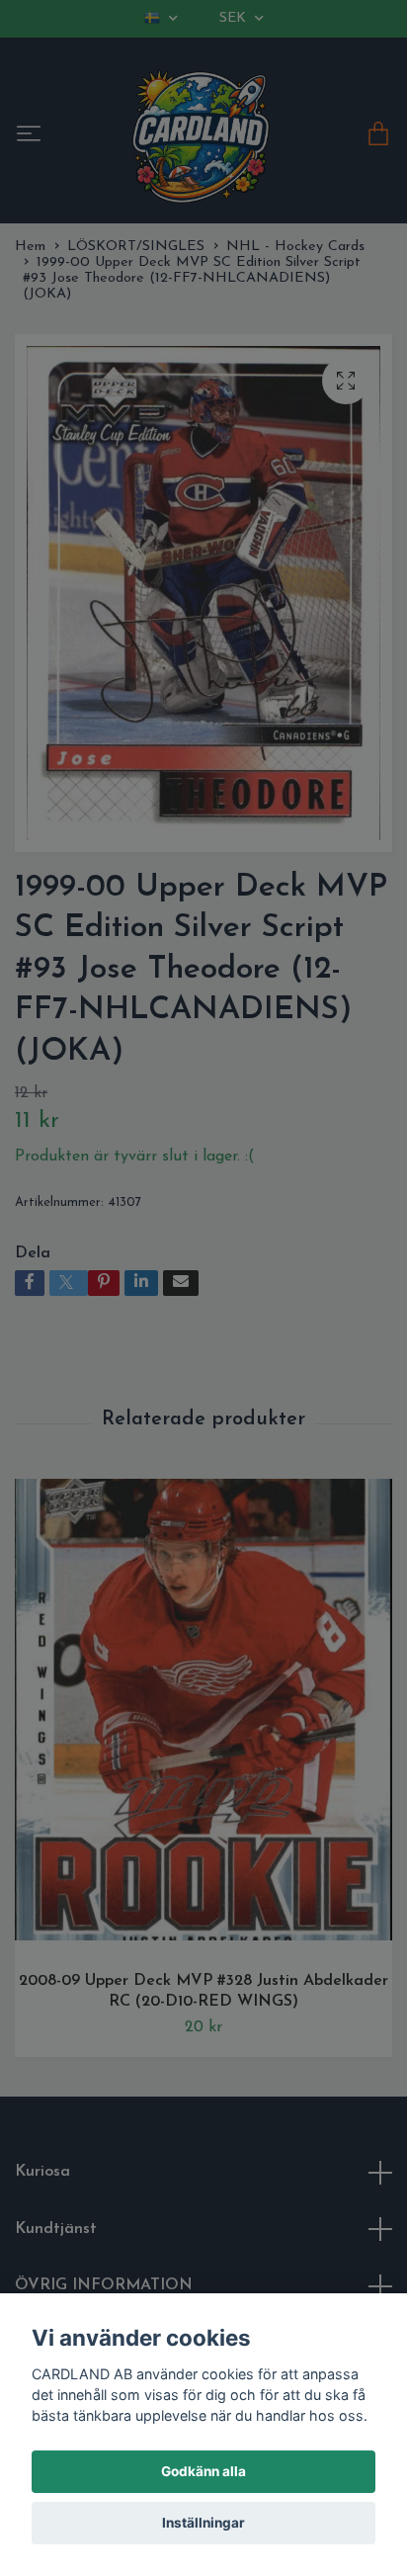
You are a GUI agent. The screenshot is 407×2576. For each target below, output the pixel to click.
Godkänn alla (203, 2471)
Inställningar (203, 2523)
